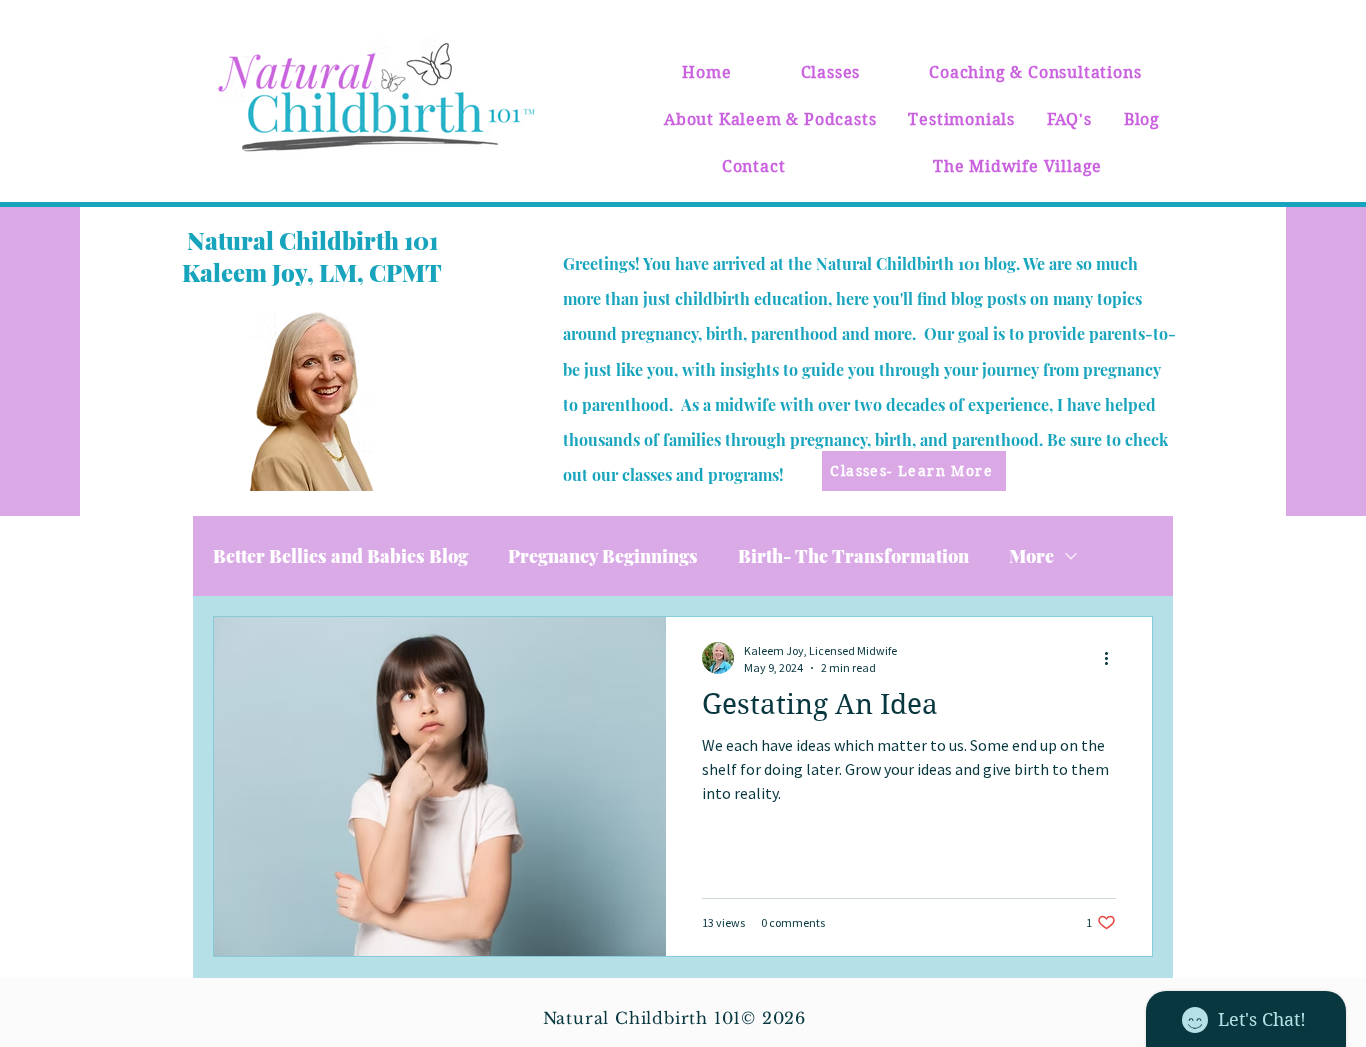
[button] (830, 72)
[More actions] (1113, 658)
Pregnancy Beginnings (603, 556)
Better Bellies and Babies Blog (340, 556)
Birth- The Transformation (853, 556)
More (1031, 556)
